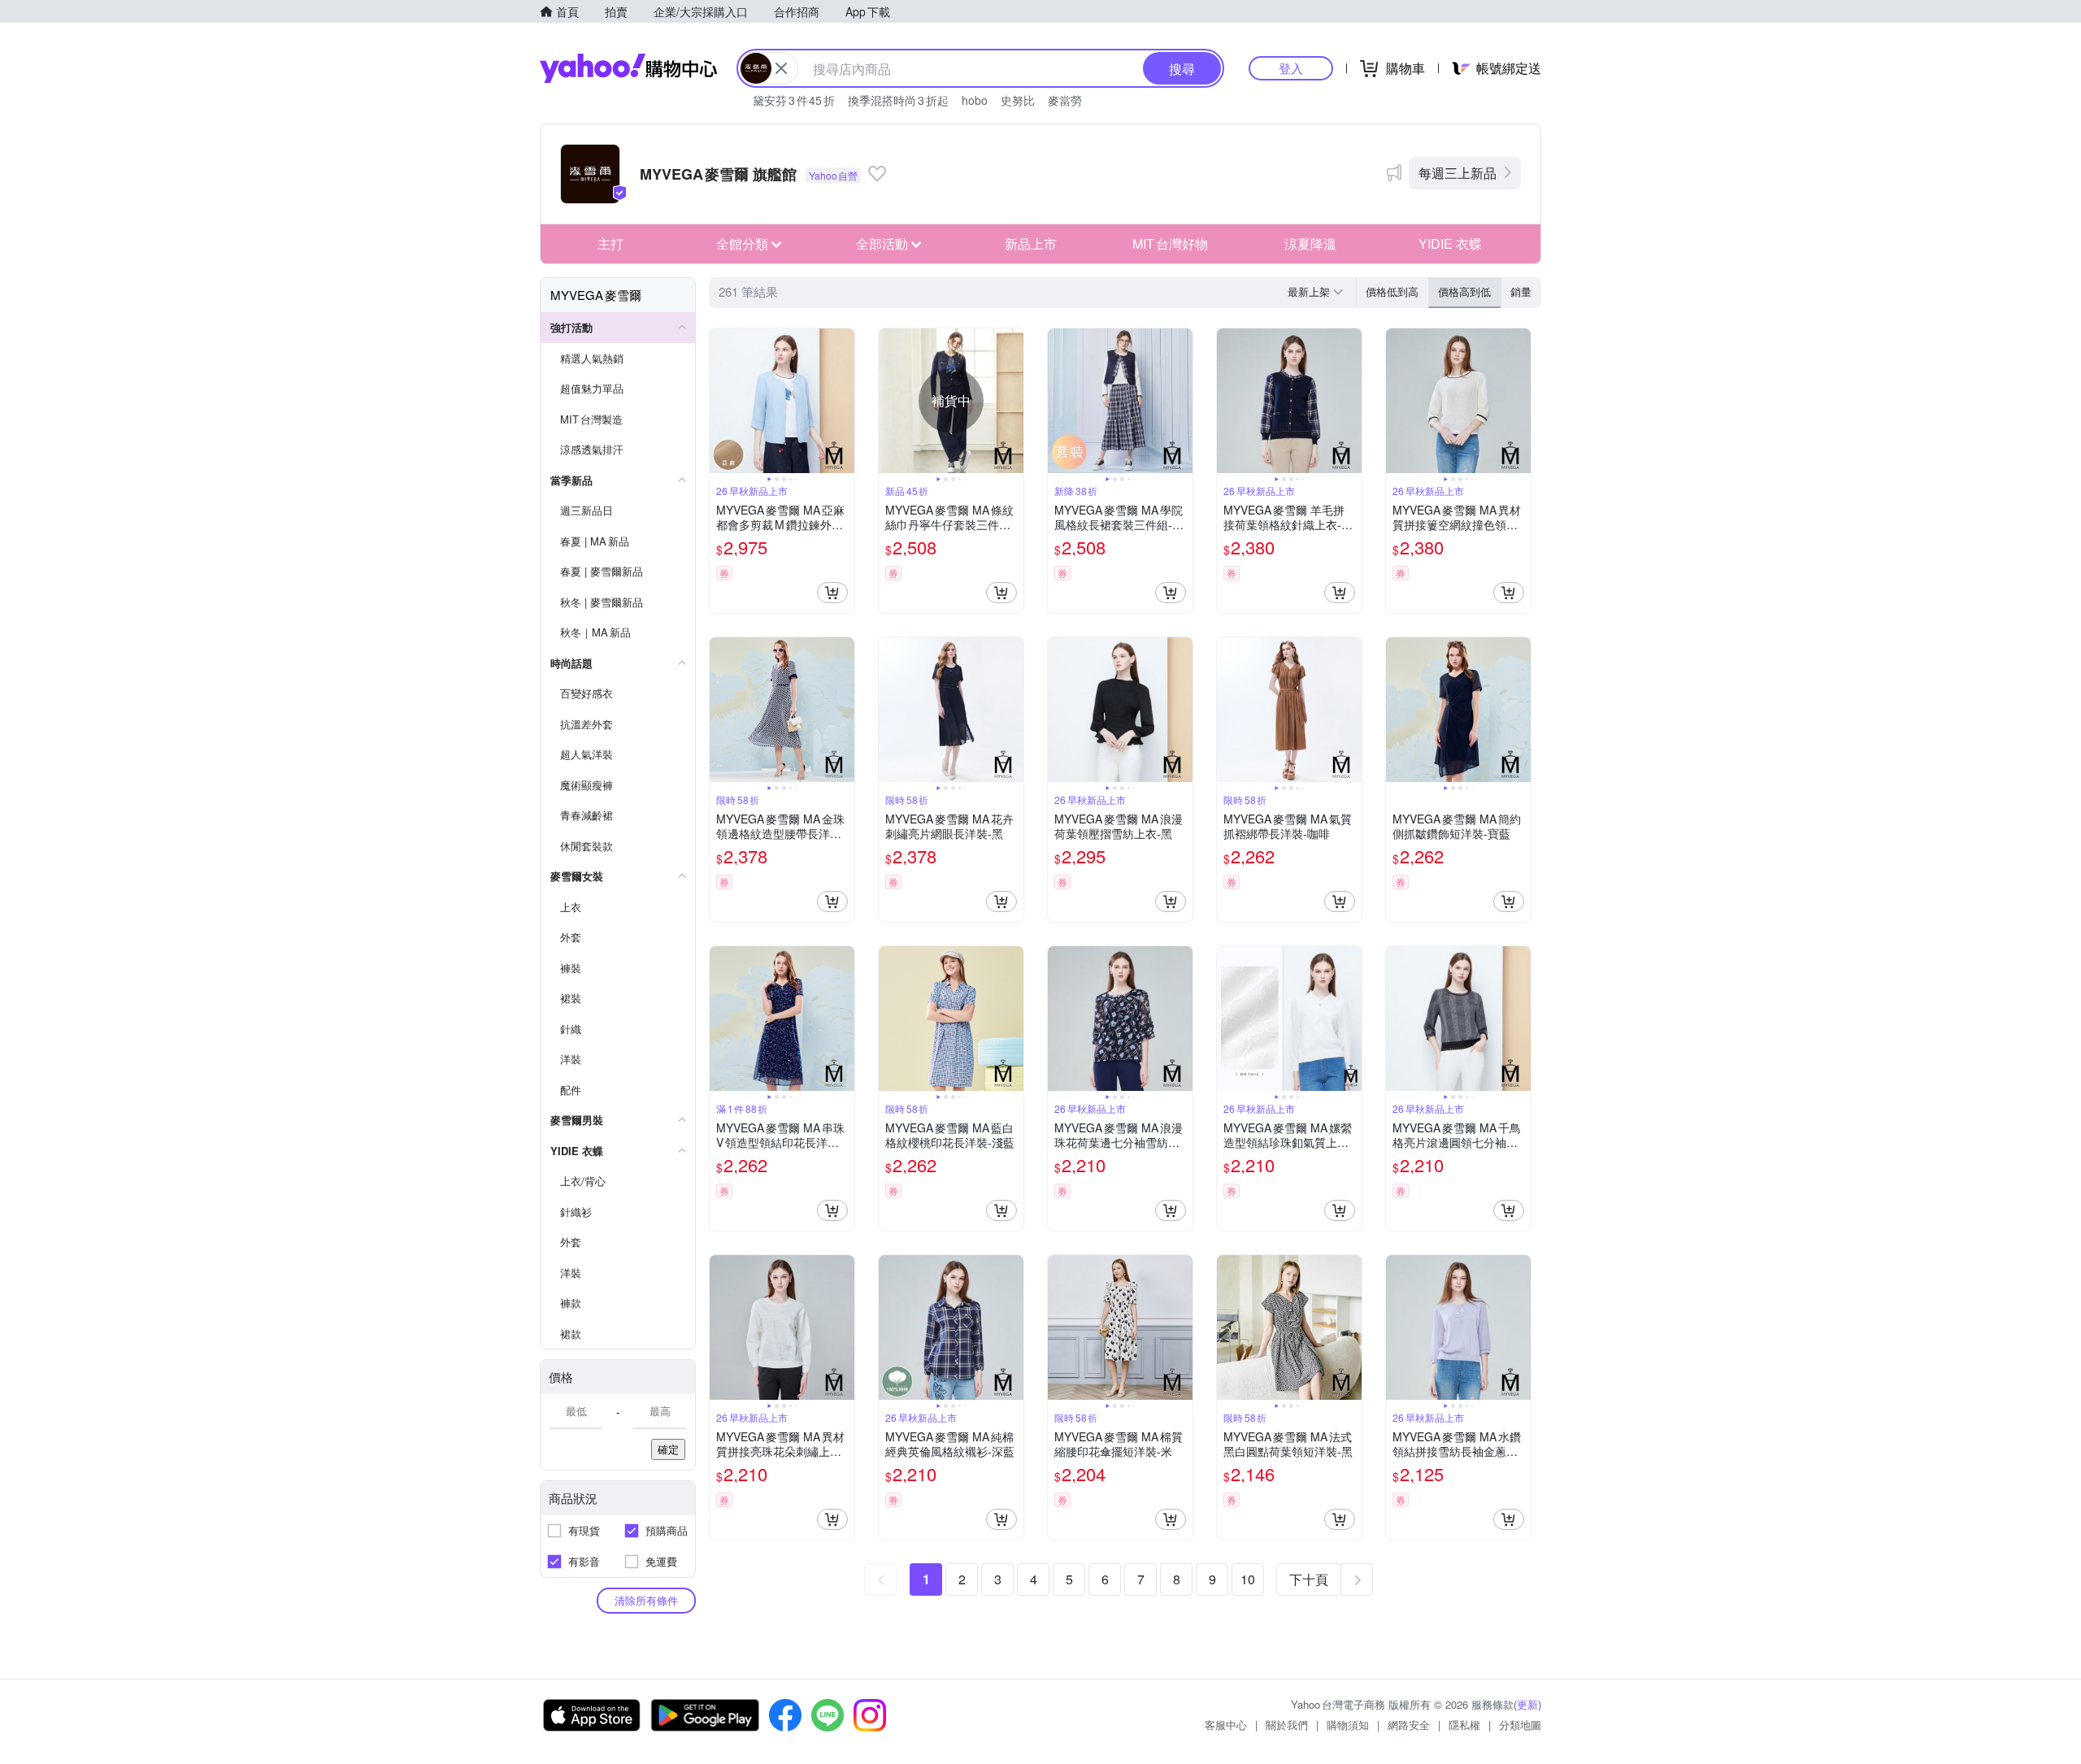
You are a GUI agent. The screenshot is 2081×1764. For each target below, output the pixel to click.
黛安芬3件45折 (794, 100)
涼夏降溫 (1310, 243)
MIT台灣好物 (1170, 243)
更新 (1527, 1704)
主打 (610, 243)
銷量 (1521, 291)
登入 (1291, 68)
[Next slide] (844, 401)
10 (1248, 1579)
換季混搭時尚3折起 (898, 100)
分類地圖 (1520, 1725)
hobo (975, 100)
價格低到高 (1392, 291)
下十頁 (1309, 1579)
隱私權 (1464, 1725)
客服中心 (1226, 1725)
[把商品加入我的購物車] (832, 593)
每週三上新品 (1458, 173)
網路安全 (1409, 1725)
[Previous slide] (720, 401)
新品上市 (1031, 243)
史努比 (1018, 100)
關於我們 (1287, 1725)
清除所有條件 (646, 1600)
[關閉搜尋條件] (781, 68)
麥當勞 (1065, 100)
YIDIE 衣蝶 (1450, 243)
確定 (668, 1449)
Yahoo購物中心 (628, 68)
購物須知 (1348, 1725)
